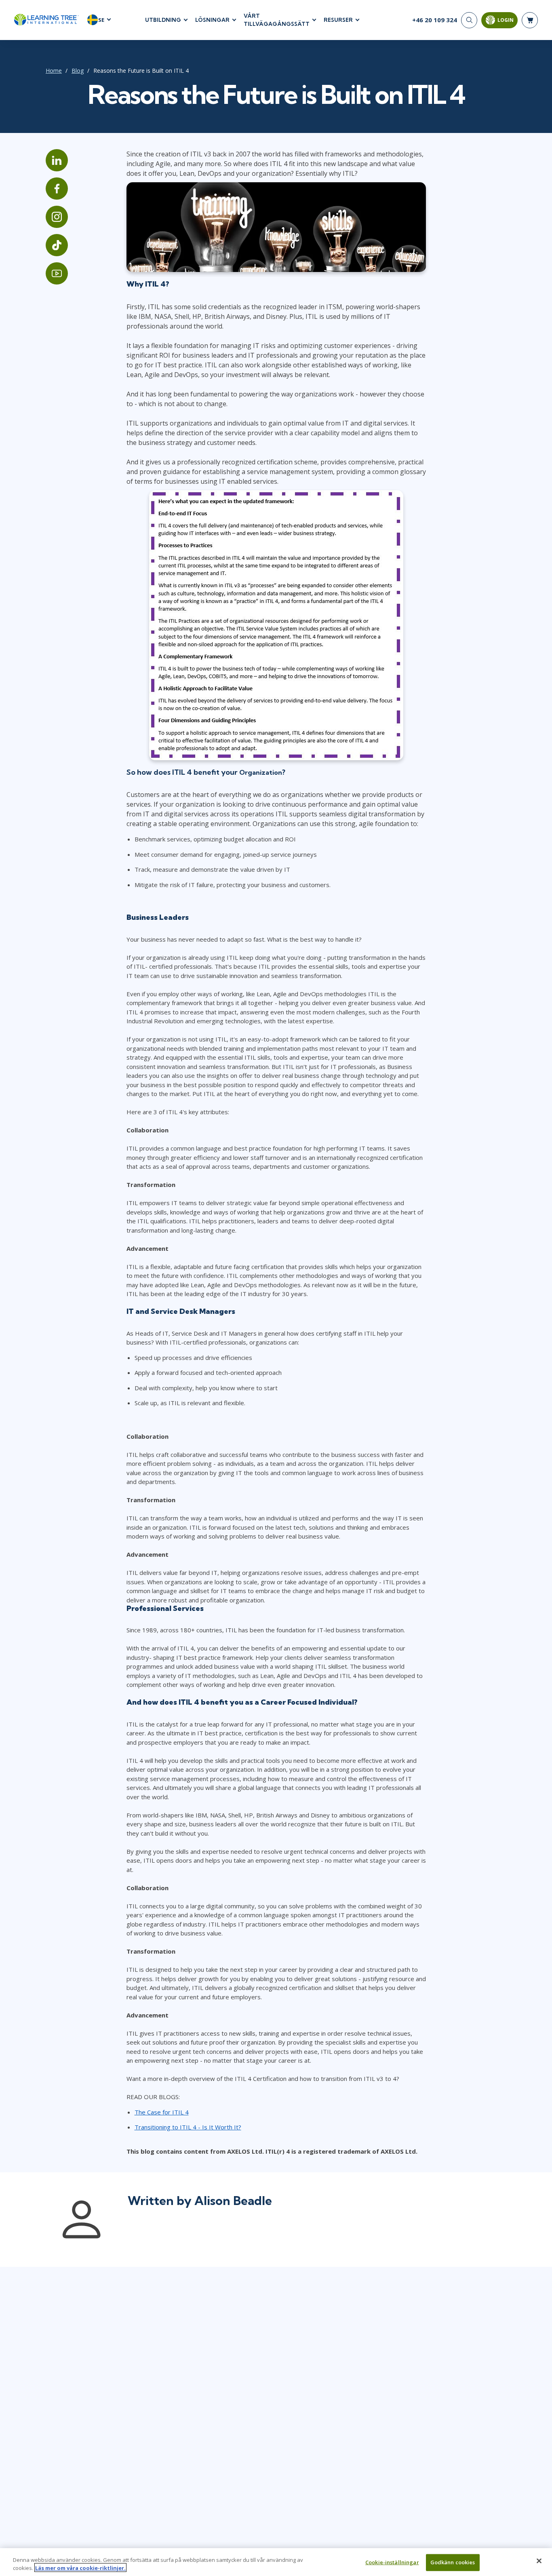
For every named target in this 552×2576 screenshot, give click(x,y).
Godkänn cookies (453, 2562)
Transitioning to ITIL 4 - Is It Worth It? (188, 2127)
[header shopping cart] (530, 20)
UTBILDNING (163, 20)
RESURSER (338, 20)
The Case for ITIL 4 (162, 2112)
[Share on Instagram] (57, 217)
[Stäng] (539, 2561)
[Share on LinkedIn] (57, 160)
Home (54, 71)
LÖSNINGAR (212, 20)
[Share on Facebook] (57, 189)
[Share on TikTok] (57, 245)
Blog (78, 71)
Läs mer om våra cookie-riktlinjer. (80, 2568)
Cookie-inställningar (392, 2562)
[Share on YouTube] (57, 273)
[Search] (469, 20)
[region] (276, 2562)
